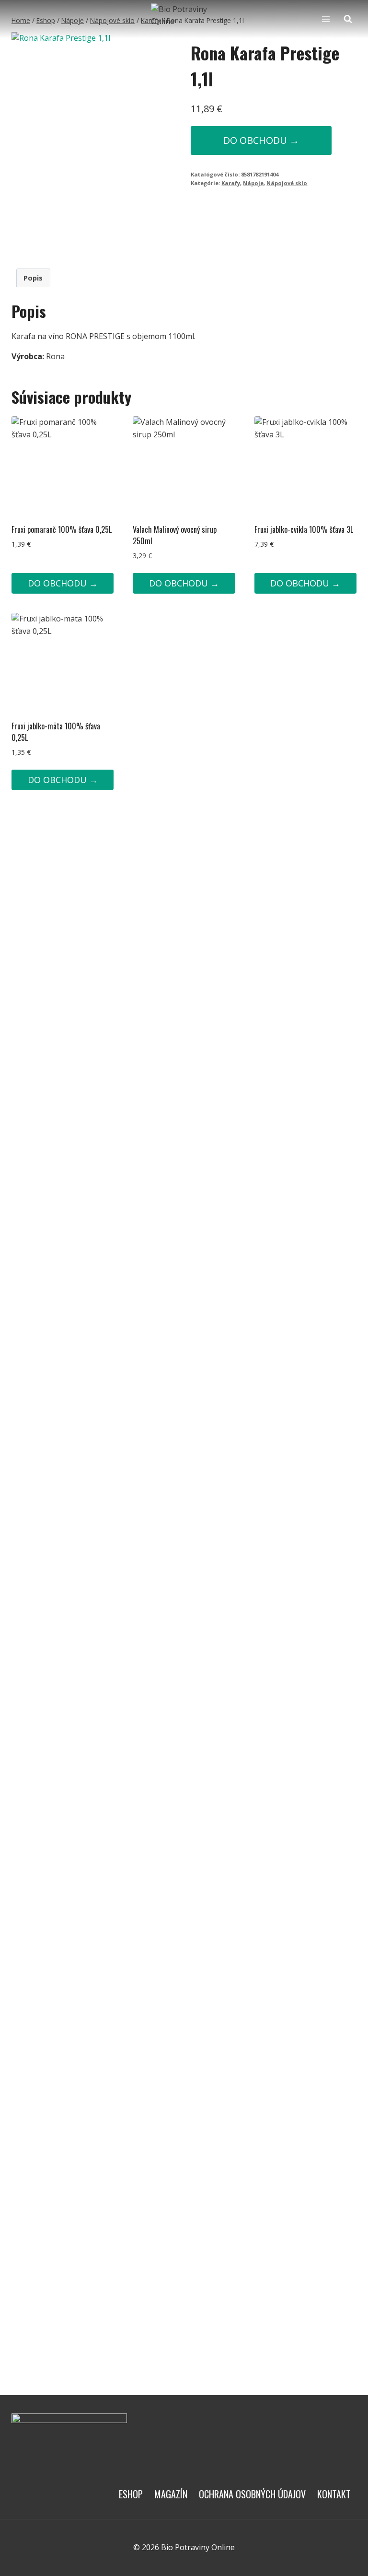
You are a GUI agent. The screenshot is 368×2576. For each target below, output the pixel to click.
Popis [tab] (33, 278)
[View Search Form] (348, 19)
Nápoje (253, 183)
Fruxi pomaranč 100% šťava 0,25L (62, 529)
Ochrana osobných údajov (252, 2494)
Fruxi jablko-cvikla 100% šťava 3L (304, 529)
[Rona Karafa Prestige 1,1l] (94, 142)
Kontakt (334, 2494)
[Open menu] (326, 19)
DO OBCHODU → (261, 140)
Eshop (131, 2494)
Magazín (171, 2494)
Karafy (231, 183)
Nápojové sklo (287, 183)
